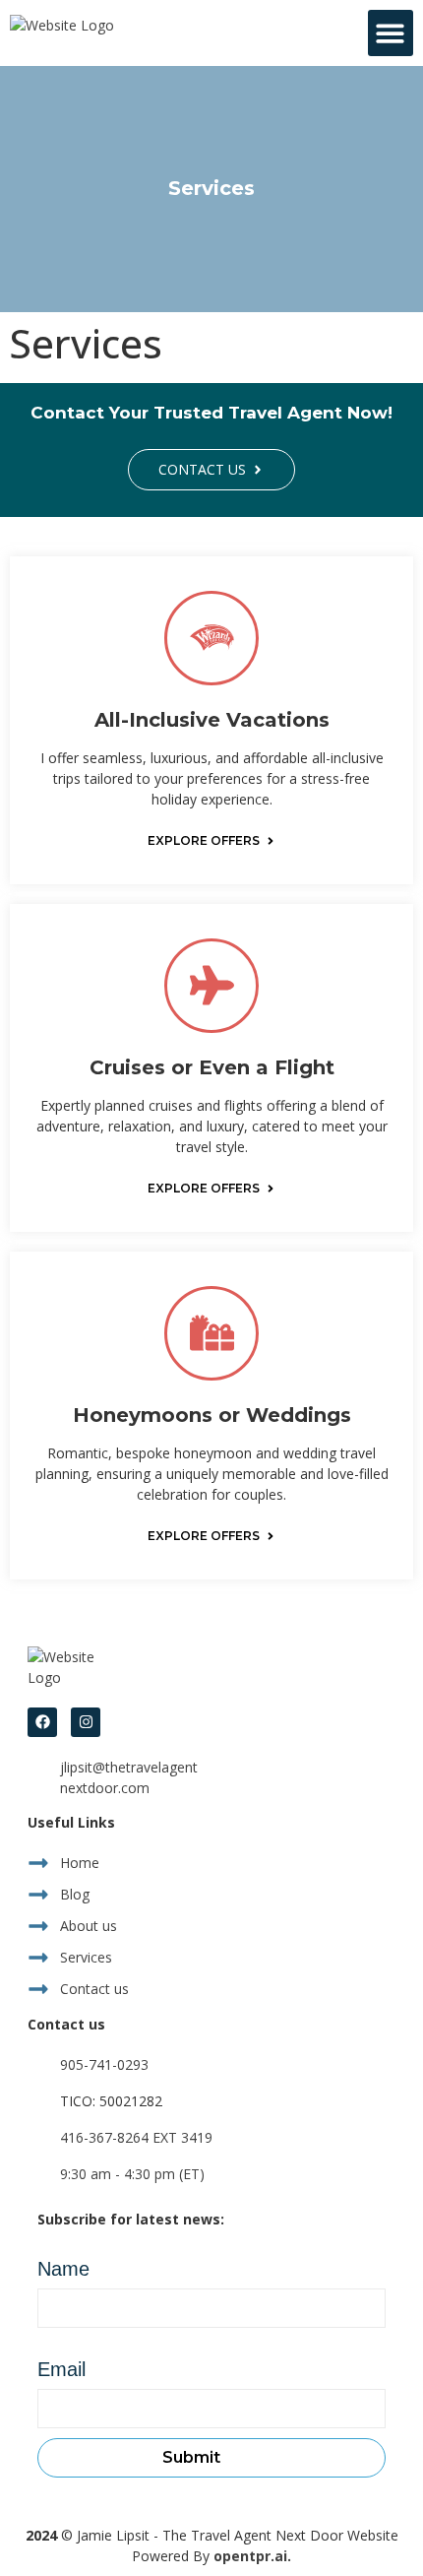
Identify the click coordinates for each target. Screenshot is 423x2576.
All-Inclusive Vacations (212, 720)
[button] (391, 33)
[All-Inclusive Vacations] (211, 638)
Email (61, 2369)
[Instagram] (86, 1722)
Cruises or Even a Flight (212, 1067)
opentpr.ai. (252, 2556)
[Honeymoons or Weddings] (211, 1333)
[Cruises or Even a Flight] (211, 986)
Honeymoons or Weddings (212, 1415)
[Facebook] (42, 1722)
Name (63, 2269)
